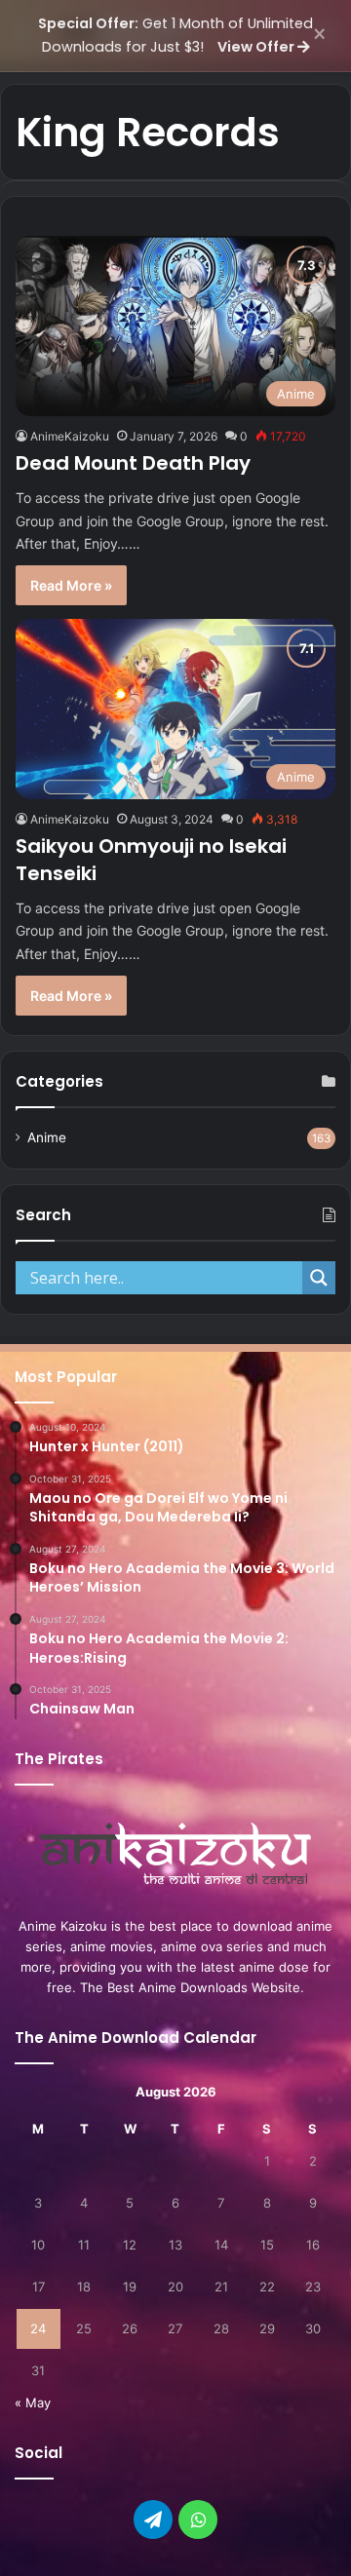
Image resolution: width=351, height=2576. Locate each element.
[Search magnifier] (319, 1278)
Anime (47, 1137)
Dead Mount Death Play (133, 463)
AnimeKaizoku (70, 436)
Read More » (71, 585)
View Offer (257, 47)
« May (33, 2403)
